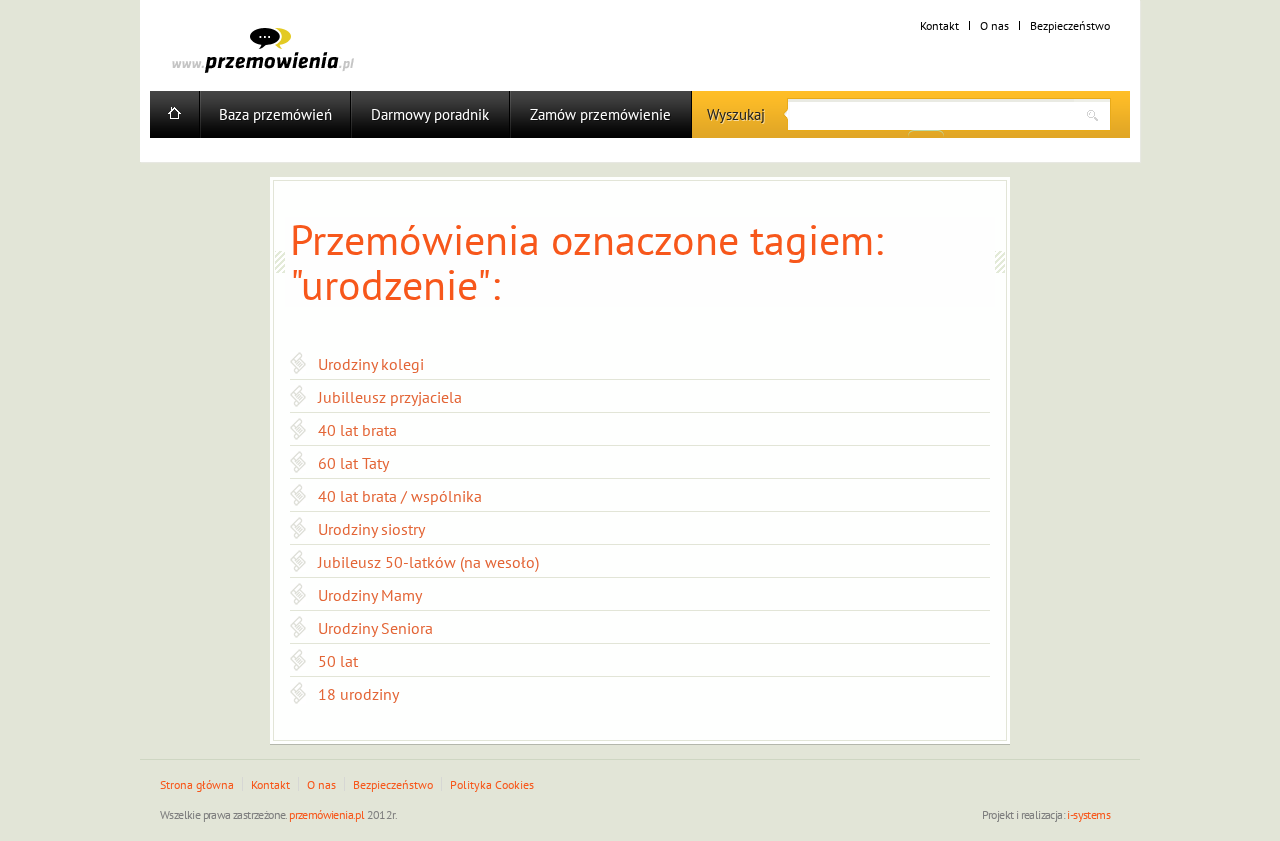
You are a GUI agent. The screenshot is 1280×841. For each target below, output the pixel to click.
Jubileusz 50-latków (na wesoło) (428, 562)
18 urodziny (358, 694)
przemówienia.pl (326, 814)
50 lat (338, 661)
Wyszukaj (736, 114)
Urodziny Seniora (375, 628)
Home (174, 114)
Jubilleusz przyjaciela (390, 397)
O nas (994, 25)
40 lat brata (357, 430)
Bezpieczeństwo (1070, 25)
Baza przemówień (275, 114)
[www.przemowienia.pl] (263, 50)
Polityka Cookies (492, 784)
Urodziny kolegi (371, 364)
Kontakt (939, 25)
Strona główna (197, 784)
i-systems (1088, 814)
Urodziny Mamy (370, 595)
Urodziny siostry (371, 529)
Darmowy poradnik (430, 114)
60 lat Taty (353, 463)
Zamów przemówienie (600, 114)
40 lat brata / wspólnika (400, 496)
